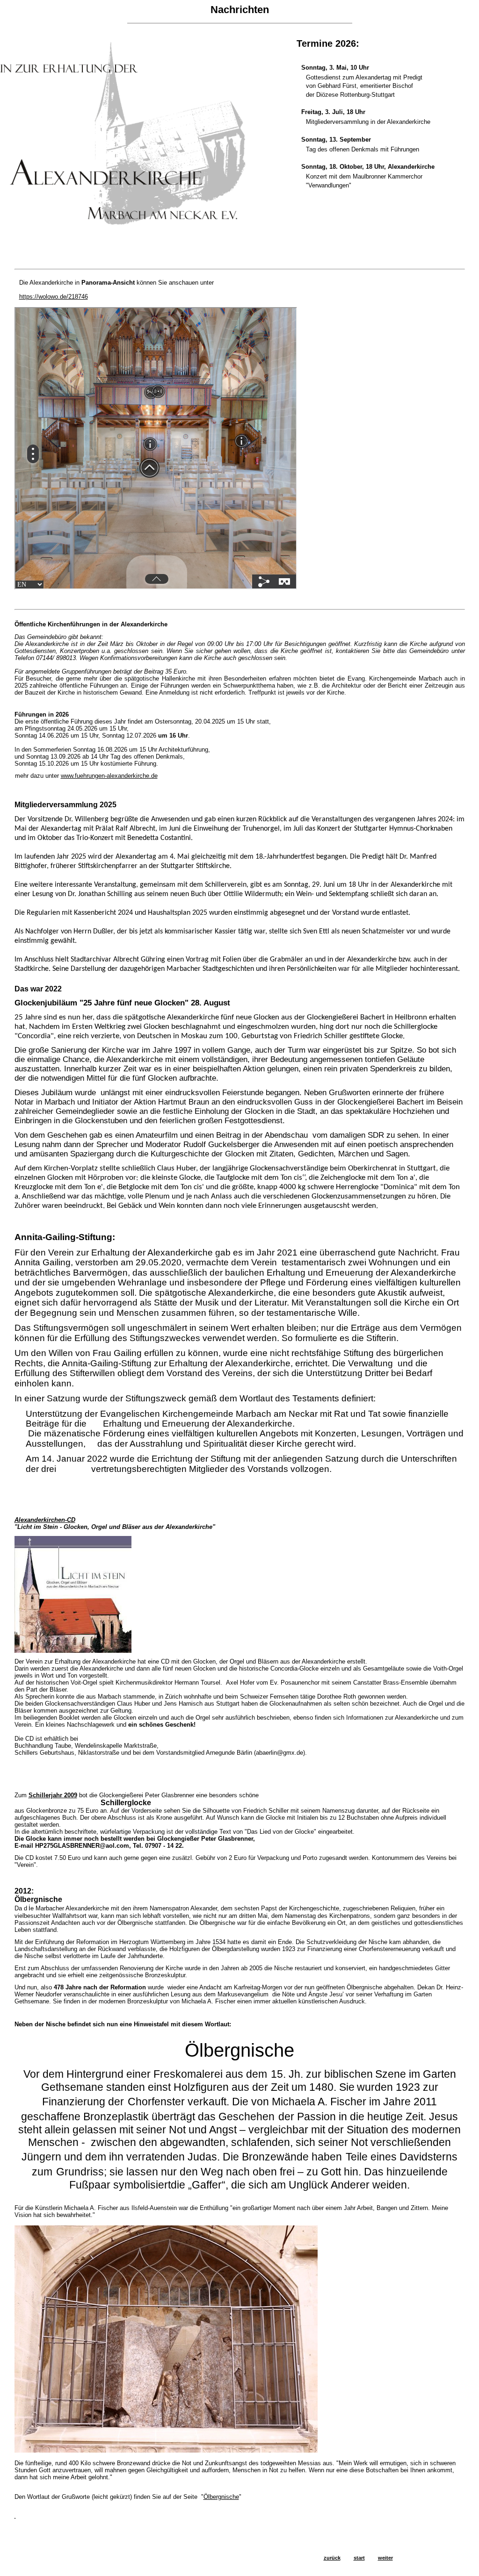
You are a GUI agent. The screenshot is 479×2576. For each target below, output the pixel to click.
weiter (385, 2558)
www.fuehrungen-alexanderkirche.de (109, 776)
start (359, 2558)
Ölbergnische (221, 2497)
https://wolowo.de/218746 (54, 297)
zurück (332, 2558)
